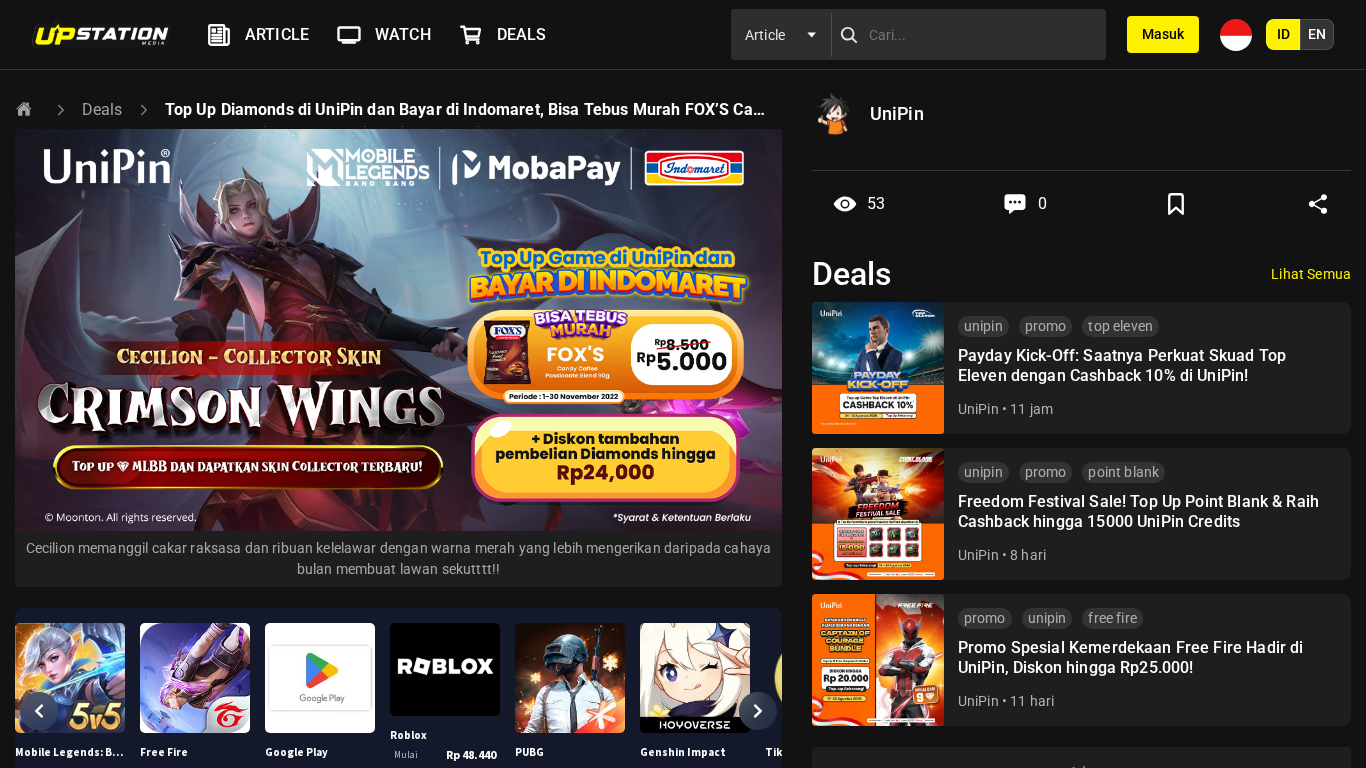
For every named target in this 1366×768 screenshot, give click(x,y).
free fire (1112, 618)
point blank (1123, 472)
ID (1283, 34)
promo (1046, 326)
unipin (983, 326)
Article (277, 34)
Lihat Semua (1311, 274)
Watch (403, 34)
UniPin (978, 409)
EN (1317, 34)
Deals (522, 34)
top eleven (1120, 326)
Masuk (1163, 34)
